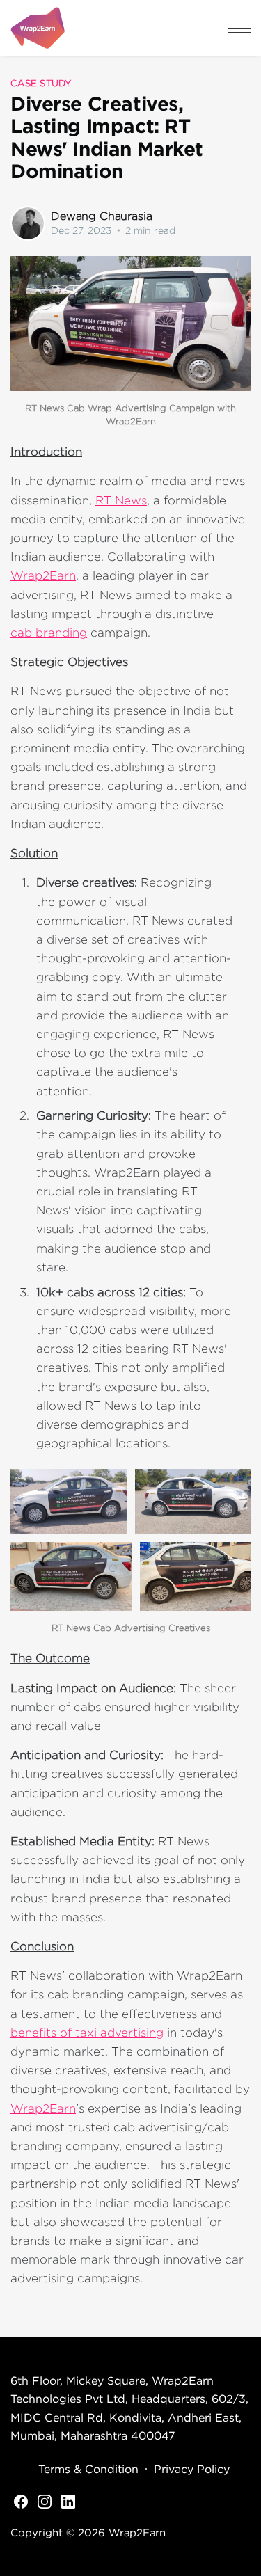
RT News (121, 500)
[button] (239, 28)
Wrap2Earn (43, 575)
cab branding (49, 633)
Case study (41, 83)
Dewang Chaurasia (101, 216)
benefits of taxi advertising (87, 2033)
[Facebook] (21, 2500)
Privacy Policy (192, 2469)
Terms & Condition (88, 2469)
